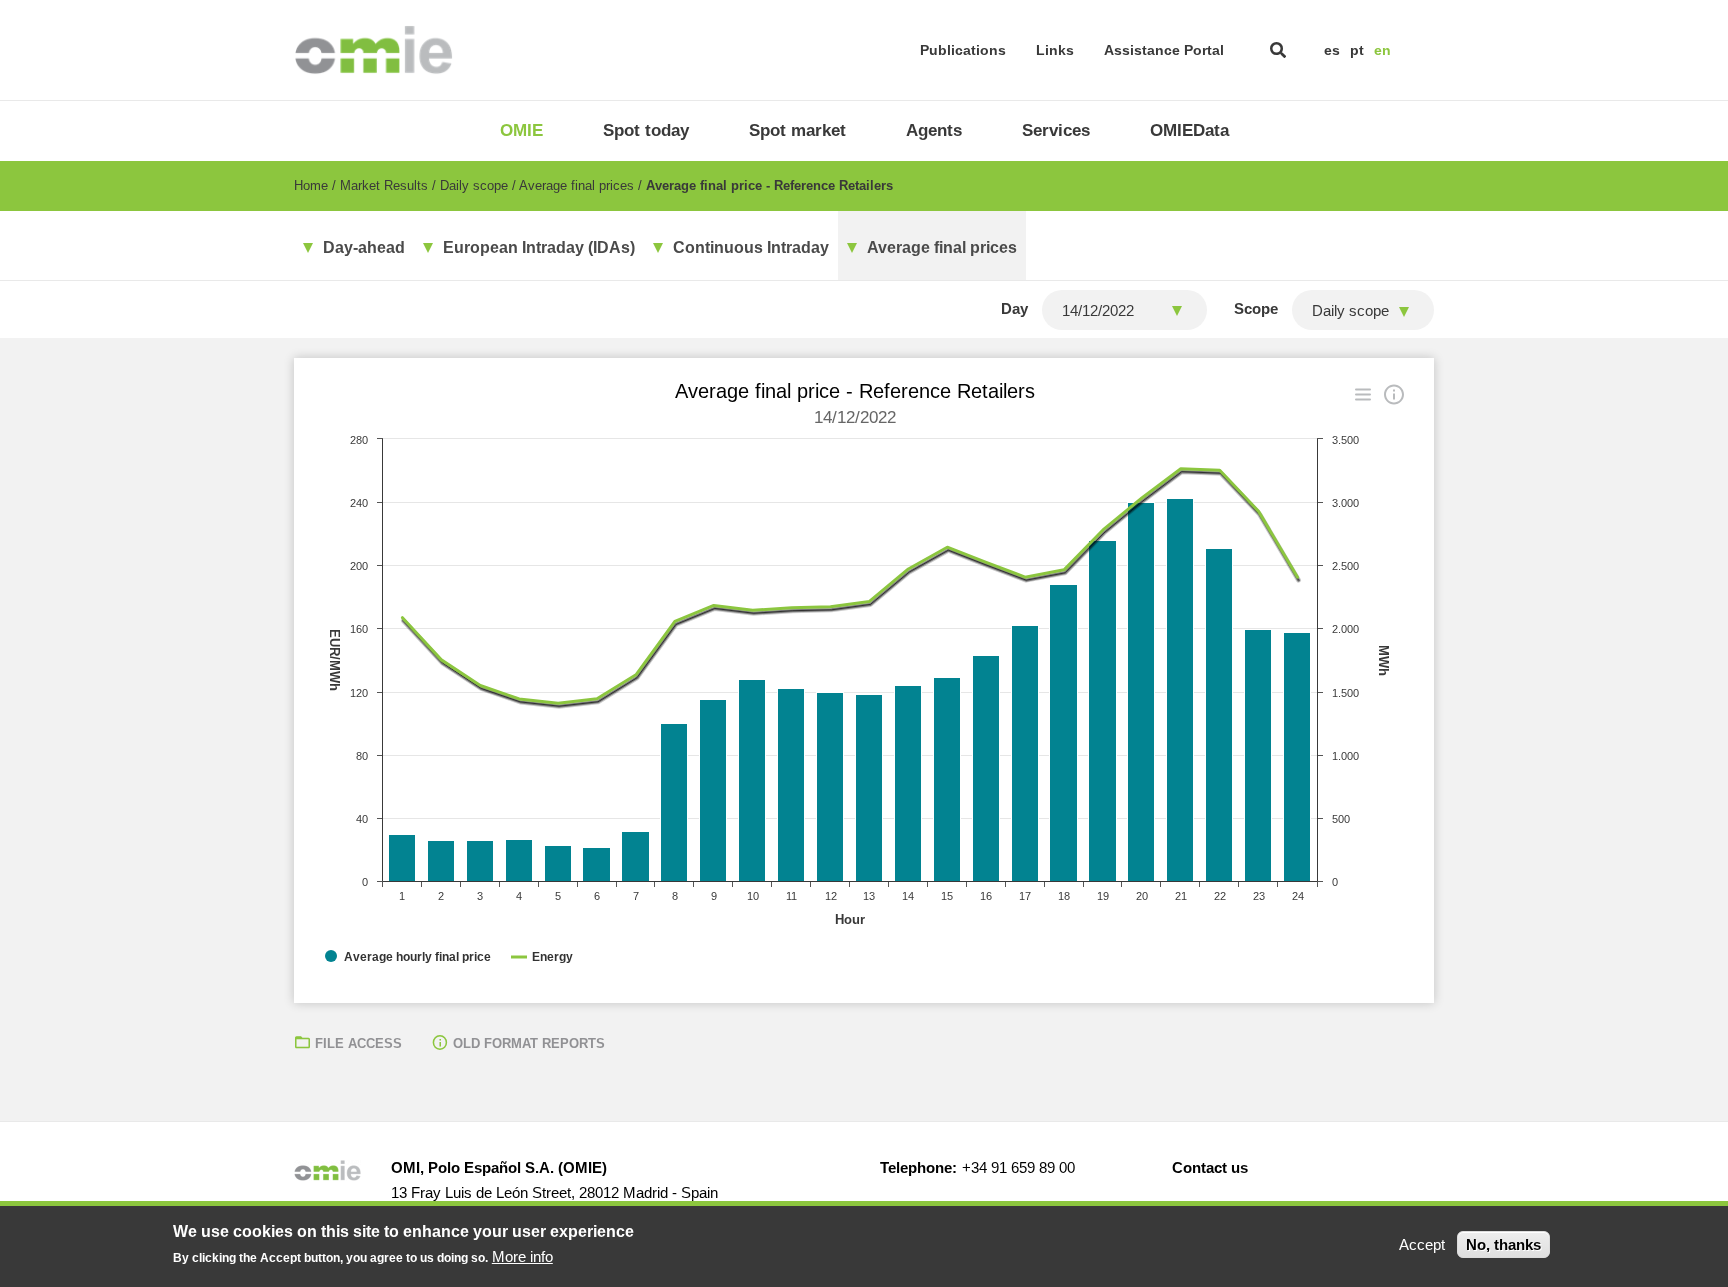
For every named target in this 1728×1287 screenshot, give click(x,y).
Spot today (646, 130)
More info (522, 1256)
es (1332, 50)
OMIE (521, 130)
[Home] (373, 50)
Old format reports (529, 1043)
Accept (1422, 1244)
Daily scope (474, 185)
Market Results (384, 185)
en (1382, 50)
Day (1014, 308)
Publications (963, 50)
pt (1357, 50)
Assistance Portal (1164, 50)
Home (311, 185)
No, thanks (1503, 1244)
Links (1055, 50)
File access (358, 1043)
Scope (1256, 308)
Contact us (1210, 1167)
